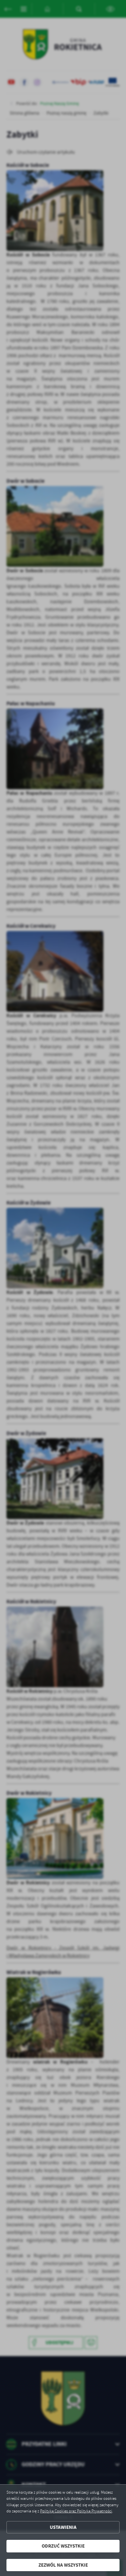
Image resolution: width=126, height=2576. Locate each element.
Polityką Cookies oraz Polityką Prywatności (76, 2511)
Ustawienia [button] (63, 2527)
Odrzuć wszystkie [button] (63, 2546)
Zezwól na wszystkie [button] (63, 2565)
